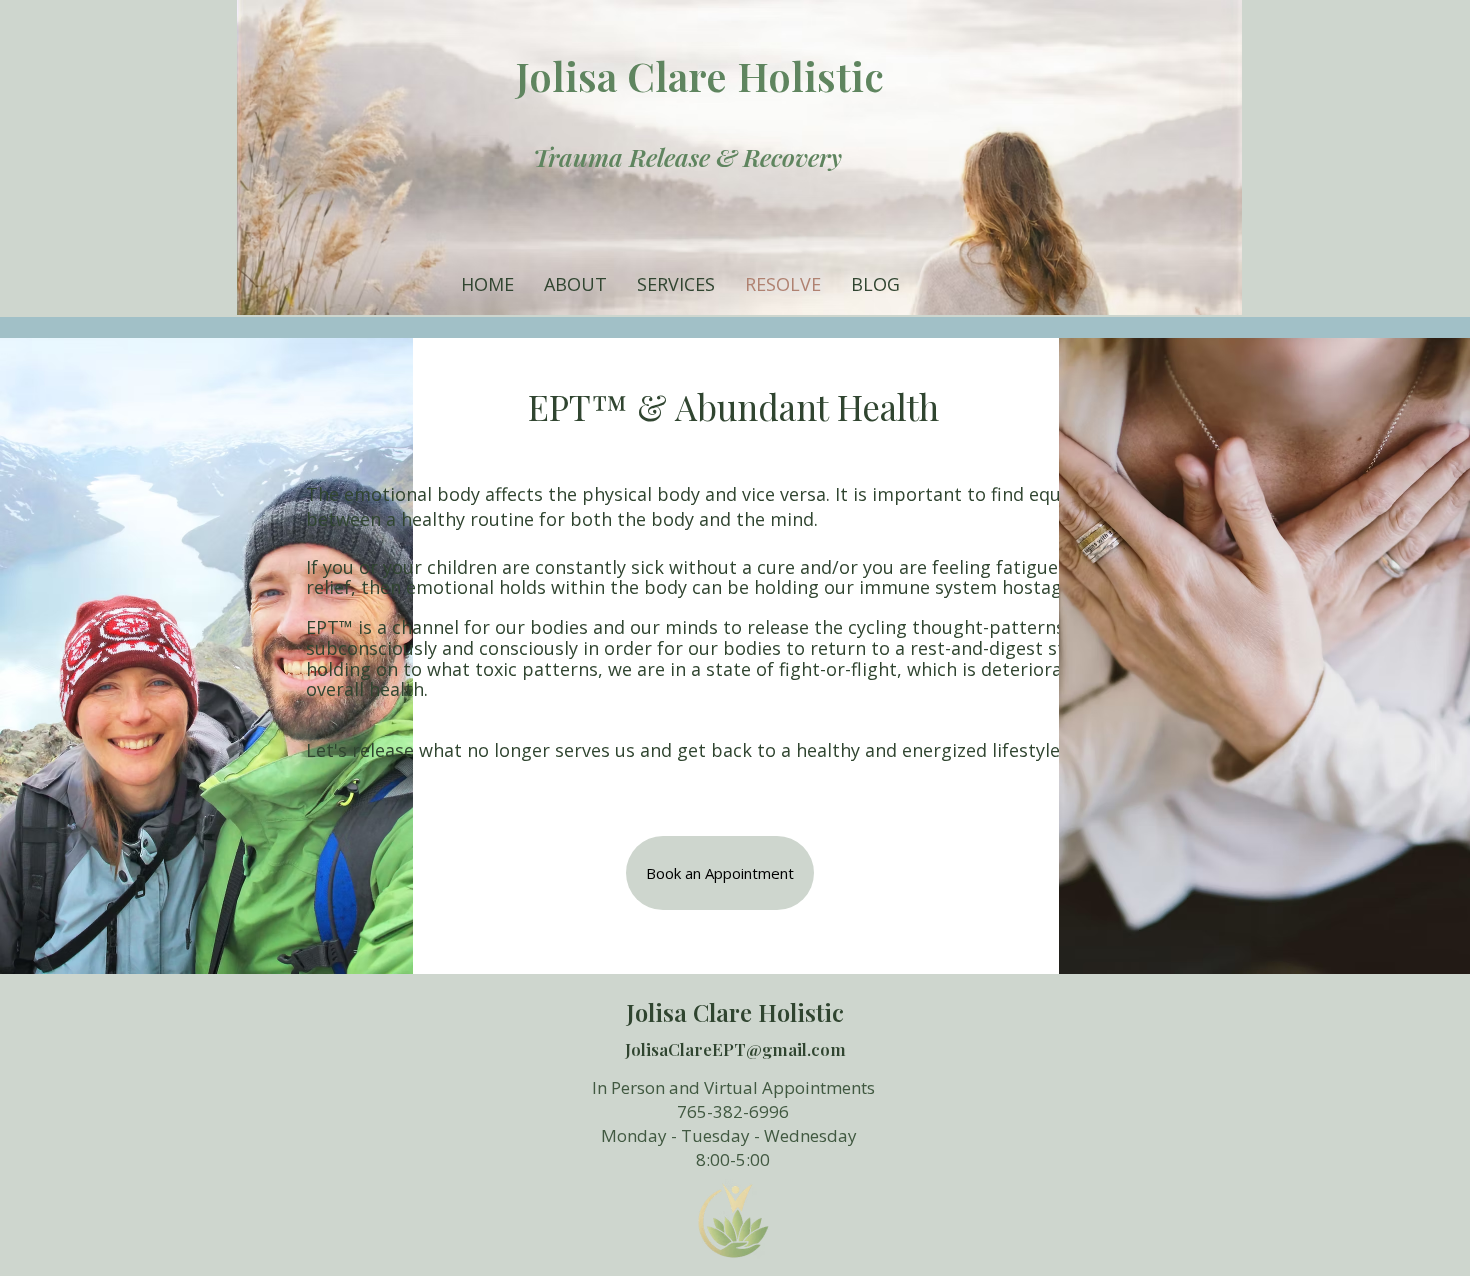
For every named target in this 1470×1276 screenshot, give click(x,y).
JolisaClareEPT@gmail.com (735, 1049)
